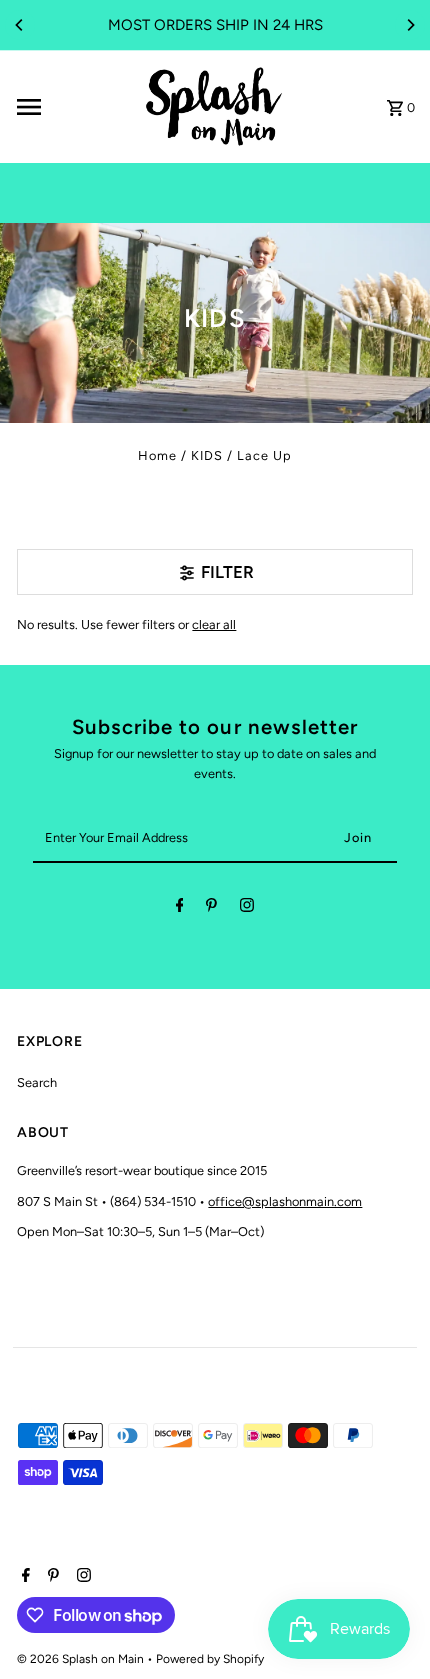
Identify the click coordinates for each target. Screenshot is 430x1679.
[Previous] (20, 25)
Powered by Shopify (210, 1659)
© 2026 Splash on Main (82, 1659)
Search (37, 1082)
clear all (214, 624)
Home (157, 455)
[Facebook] (180, 908)
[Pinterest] (211, 908)
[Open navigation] (71, 107)
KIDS (207, 455)
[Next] (410, 25)
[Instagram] (247, 908)
